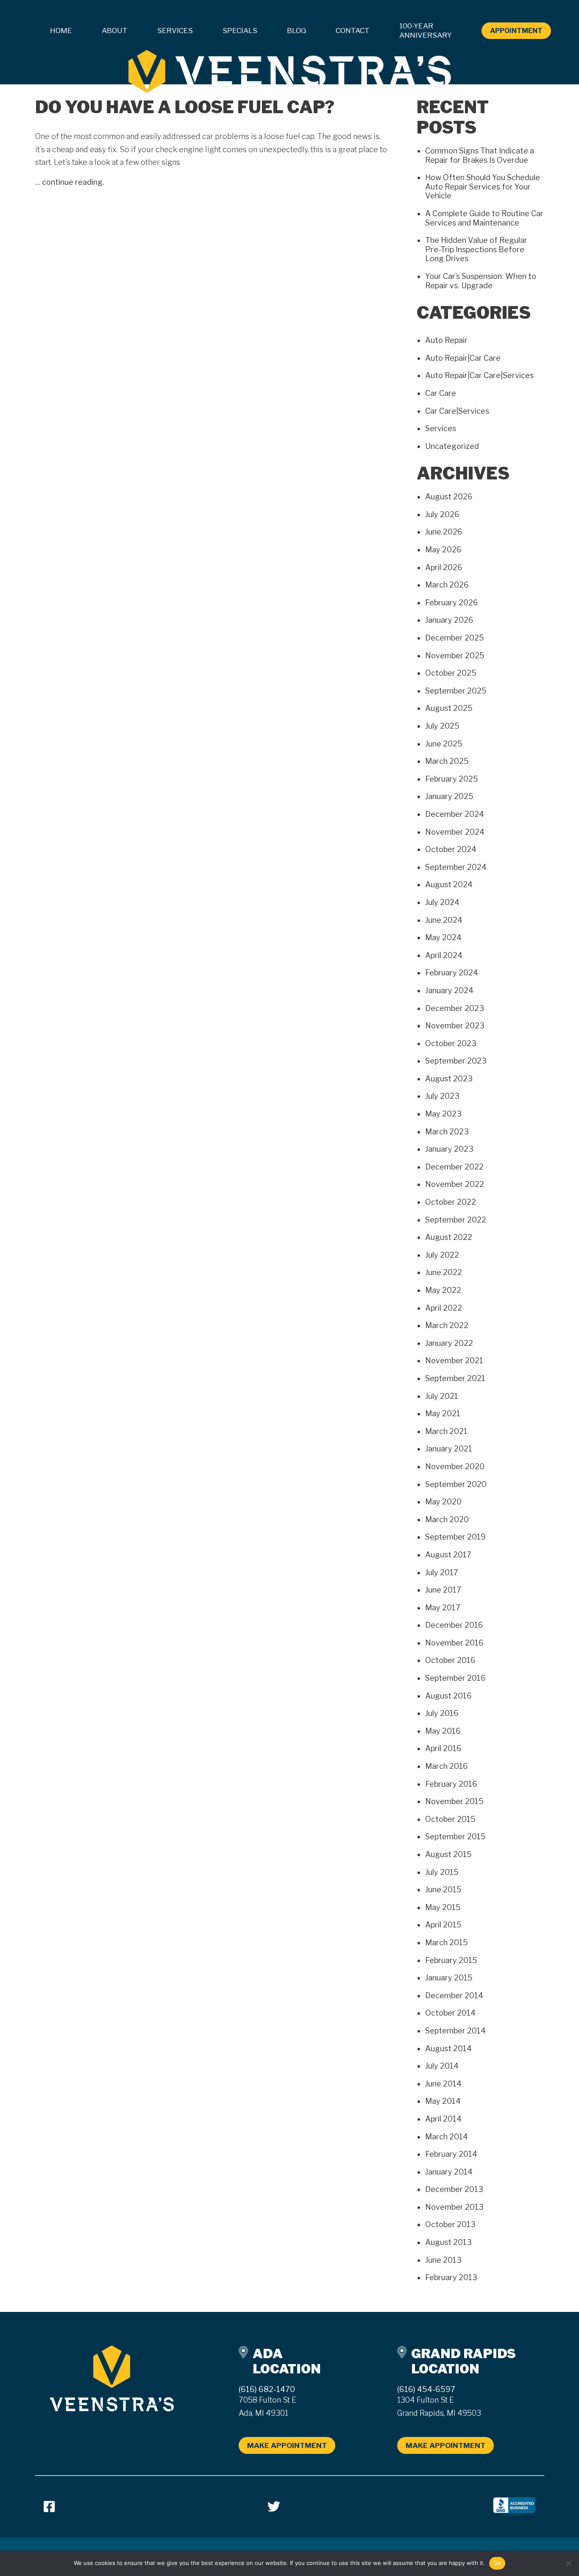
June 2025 (444, 744)
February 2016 (451, 1784)
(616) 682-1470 (267, 2389)
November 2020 (455, 1466)
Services (441, 428)
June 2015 (443, 1890)
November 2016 (454, 1643)
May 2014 (443, 2101)
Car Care (441, 393)
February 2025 (452, 779)
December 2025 (455, 638)
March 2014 (447, 2137)
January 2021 (449, 1449)
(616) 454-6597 (426, 2389)
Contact (353, 31)
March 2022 (447, 1325)
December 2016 (454, 1625)
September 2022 (456, 1220)
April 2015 (443, 1925)
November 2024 (455, 832)
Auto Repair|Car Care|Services (479, 375)
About (115, 31)
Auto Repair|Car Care (463, 358)
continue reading (72, 182)
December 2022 (454, 1167)
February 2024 (452, 973)
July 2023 (442, 1096)
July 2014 (442, 2066)
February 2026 (452, 603)
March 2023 (447, 1132)
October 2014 (450, 2013)
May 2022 (443, 1290)
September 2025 (456, 691)
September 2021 (455, 1378)
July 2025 (442, 726)
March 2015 (447, 1942)
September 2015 (455, 1837)
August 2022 (449, 1237)
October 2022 (451, 1202)
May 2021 (443, 1413)
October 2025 (451, 673)
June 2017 (443, 1590)
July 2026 (442, 514)
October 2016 (450, 1660)
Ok (497, 2563)
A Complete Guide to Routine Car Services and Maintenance (484, 218)
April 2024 (444, 955)
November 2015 (454, 1801)
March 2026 (447, 585)
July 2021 (442, 1396)
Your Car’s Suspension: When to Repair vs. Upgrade (481, 281)
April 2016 (443, 1748)
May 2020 (443, 1502)
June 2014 (443, 2084)
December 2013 (454, 2189)
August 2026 (449, 497)
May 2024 (443, 937)
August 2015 (448, 1854)
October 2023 (451, 1043)
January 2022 (449, 1343)
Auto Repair (446, 340)
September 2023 (456, 1061)
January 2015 (449, 1978)
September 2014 (455, 2031)
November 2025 (455, 656)
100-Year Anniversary (426, 31)
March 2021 (446, 1431)
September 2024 (456, 867)
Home (61, 31)
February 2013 (451, 2277)
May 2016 (443, 1731)
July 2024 (442, 902)
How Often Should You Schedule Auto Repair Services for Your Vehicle (483, 187)
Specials (240, 31)
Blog (296, 31)
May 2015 (443, 1907)
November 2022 (455, 1184)
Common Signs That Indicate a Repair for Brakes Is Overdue (480, 155)
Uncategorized (452, 446)
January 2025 (449, 796)
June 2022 (444, 1272)
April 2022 (444, 1308)
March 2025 (447, 761)
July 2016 (442, 1713)
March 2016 (447, 1766)
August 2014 (448, 2048)
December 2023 (455, 1008)
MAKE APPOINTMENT (287, 2445)
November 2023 (455, 1026)
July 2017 (442, 1572)
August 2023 (449, 1079)
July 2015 (442, 1872)
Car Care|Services (457, 411)
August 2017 (448, 1555)
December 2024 (455, 814)
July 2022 (442, 1255)
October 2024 (451, 849)
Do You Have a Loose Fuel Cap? (185, 107)
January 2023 (449, 1149)
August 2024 (449, 884)
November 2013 (454, 2207)
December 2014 (454, 1995)
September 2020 (456, 1484)
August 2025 (449, 708)
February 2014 (451, 2154)
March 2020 (447, 1519)
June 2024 (444, 920)
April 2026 (444, 567)
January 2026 (449, 620)
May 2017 (443, 1608)
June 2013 (443, 2260)
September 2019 (455, 1537)
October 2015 (450, 1819)
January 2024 (449, 990)
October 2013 (450, 2224)
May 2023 (443, 1114)
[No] (568, 2563)
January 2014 (449, 2172)
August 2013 (448, 2242)
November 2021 (454, 1360)
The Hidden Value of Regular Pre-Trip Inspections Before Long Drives (476, 249)
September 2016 (455, 1678)
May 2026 (443, 550)
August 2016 (448, 1696)
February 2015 (451, 1960)
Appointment (516, 31)
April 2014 (443, 2119)
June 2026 (444, 532)
